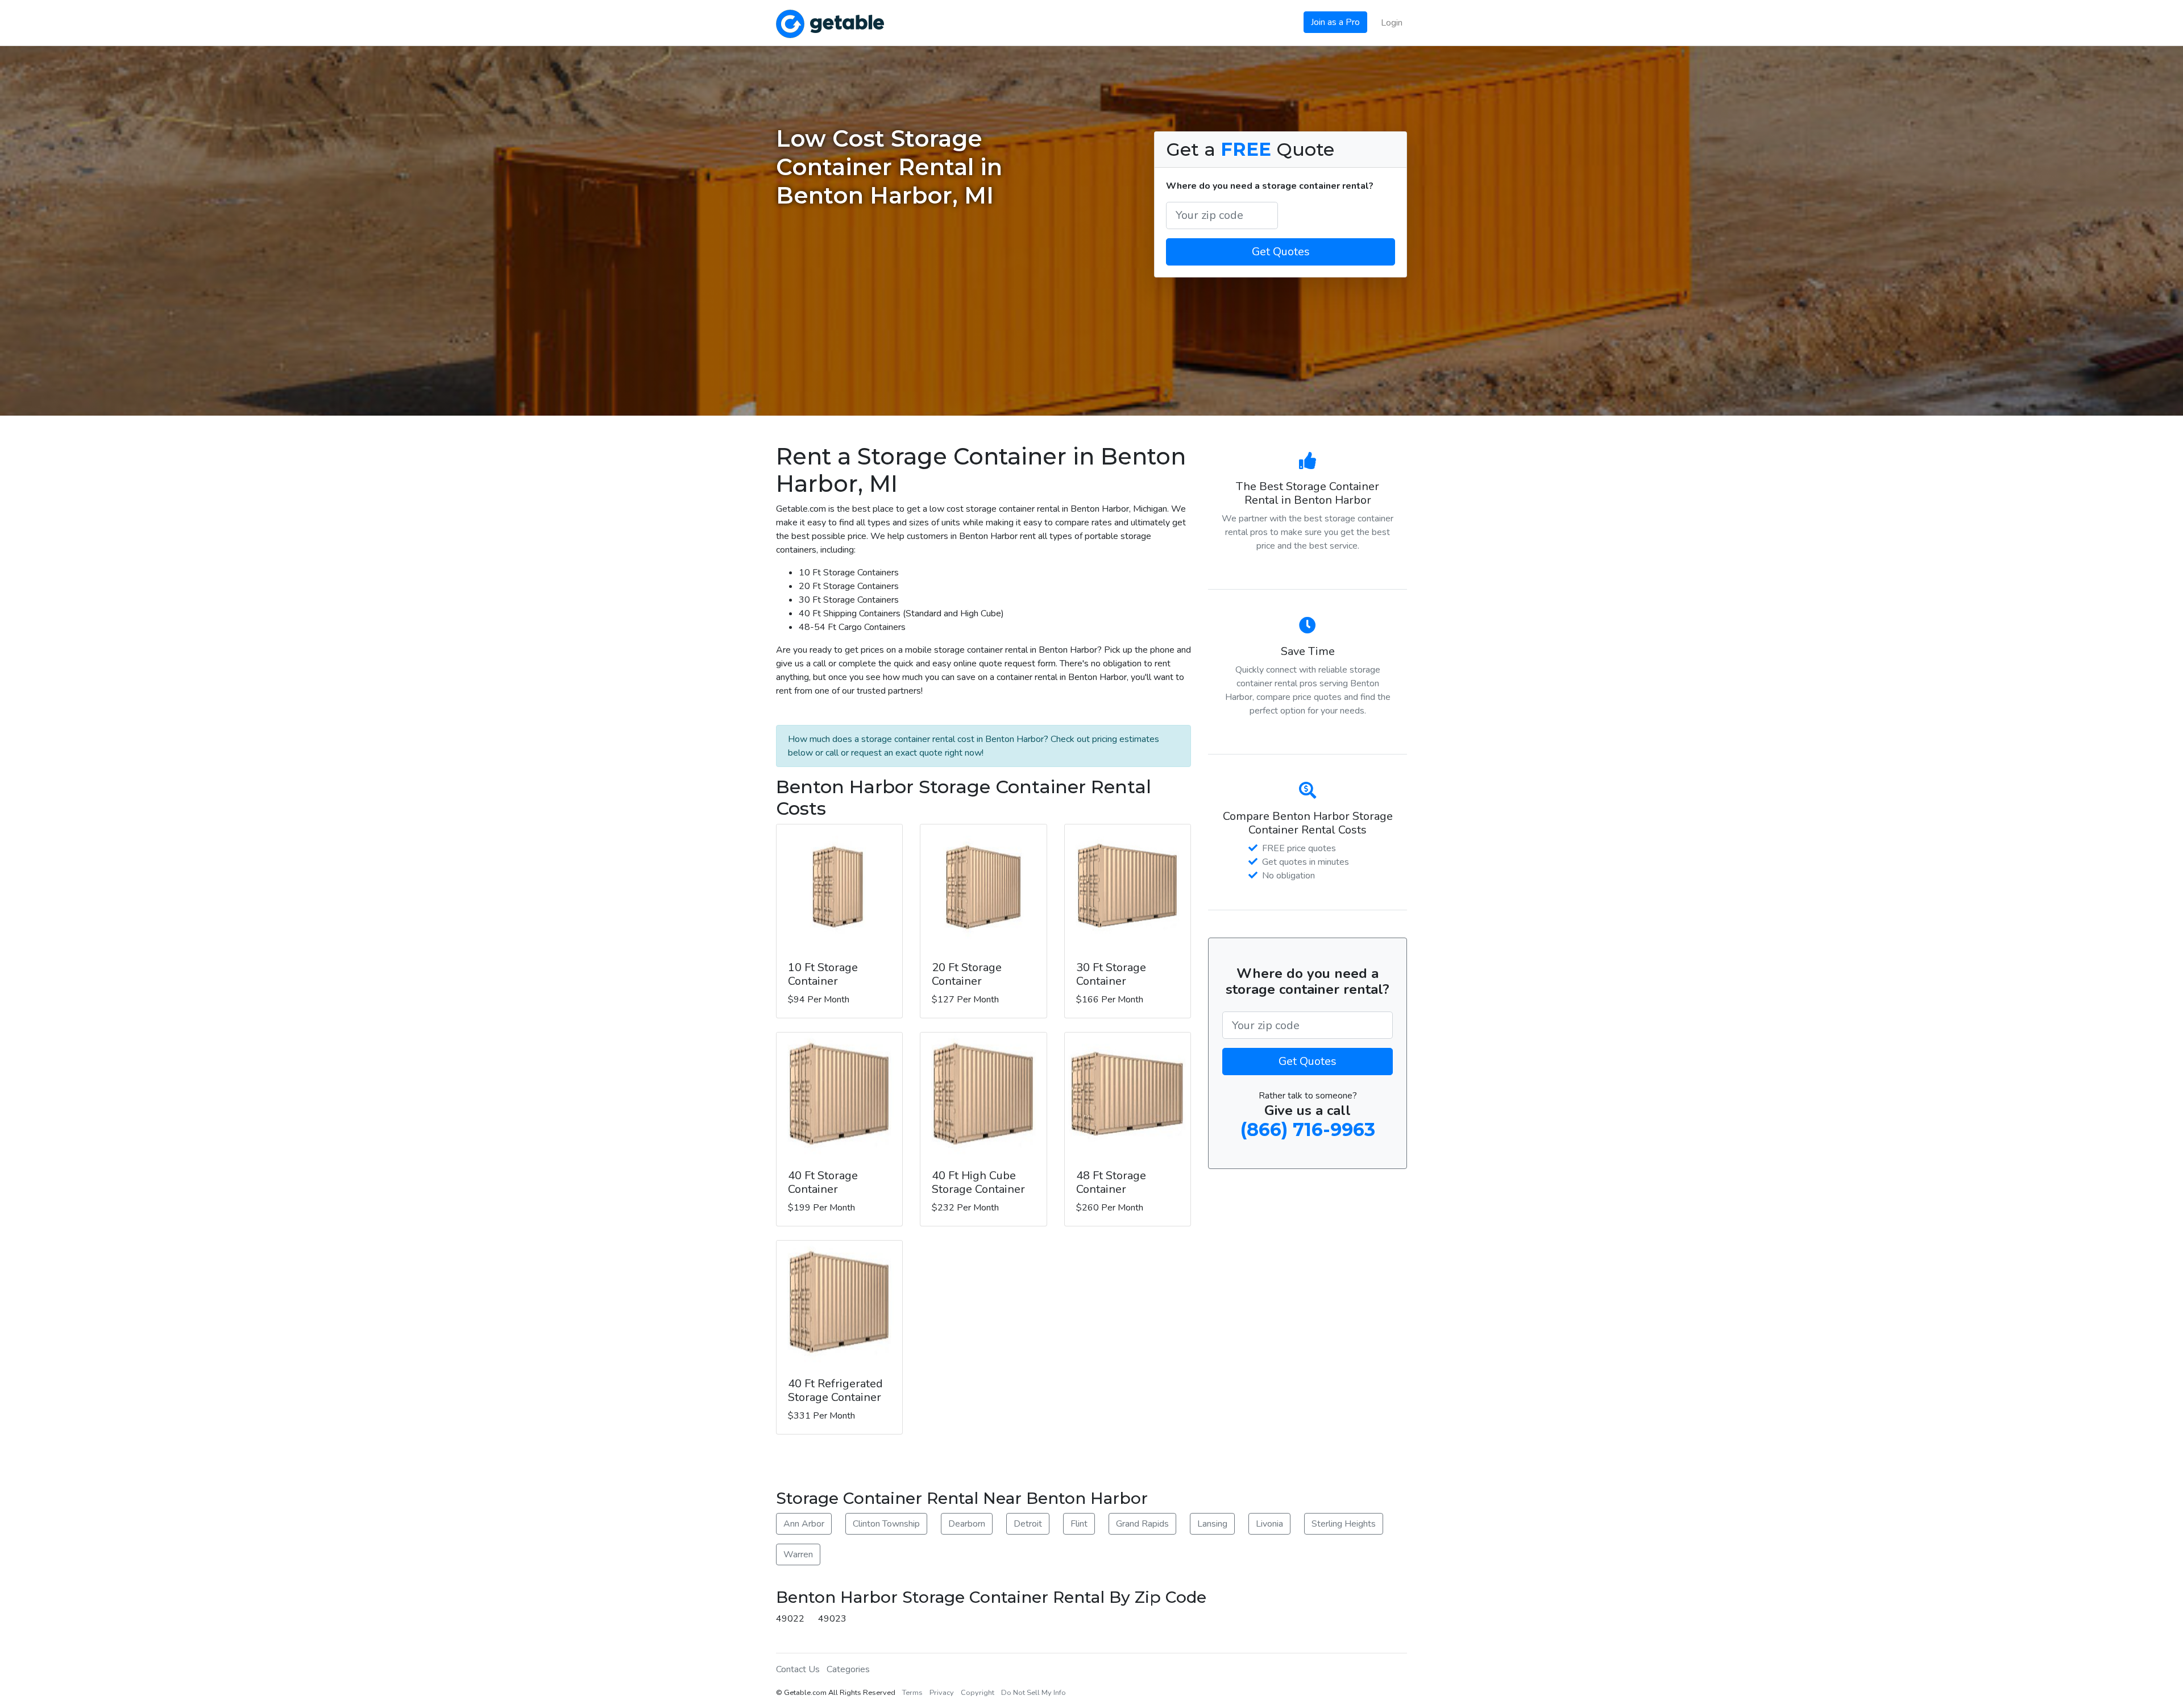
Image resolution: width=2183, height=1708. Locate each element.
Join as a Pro (1335, 22)
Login (1392, 23)
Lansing (1212, 1524)
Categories (848, 1669)
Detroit (1028, 1524)
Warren (798, 1554)
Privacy (942, 1693)
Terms (912, 1693)
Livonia (1269, 1524)
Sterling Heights (1344, 1524)
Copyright (978, 1693)
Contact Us (798, 1669)
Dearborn (967, 1524)
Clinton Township (886, 1524)
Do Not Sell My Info (1034, 1693)
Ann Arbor (804, 1524)
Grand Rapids (1142, 1524)
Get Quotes (1281, 252)
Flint (1079, 1524)
